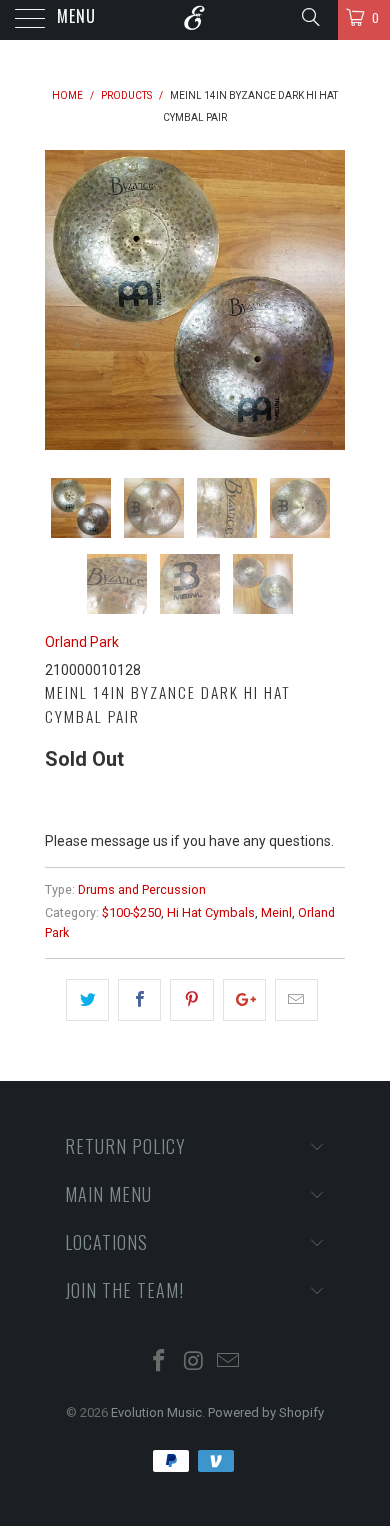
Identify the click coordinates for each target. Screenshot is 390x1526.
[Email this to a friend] (296, 1000)
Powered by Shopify (266, 1412)
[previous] (64, 300)
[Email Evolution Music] (229, 1362)
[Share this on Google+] (244, 1000)
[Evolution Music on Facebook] (159, 1362)
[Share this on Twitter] (87, 1000)
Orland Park (82, 642)
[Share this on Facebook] (139, 1000)
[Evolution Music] (195, 20)
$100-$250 (131, 912)
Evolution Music (156, 1412)
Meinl (276, 912)
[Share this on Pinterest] (191, 1000)
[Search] (309, 17)
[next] (326, 300)
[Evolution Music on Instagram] (194, 1362)
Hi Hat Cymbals (211, 912)
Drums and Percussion (142, 889)
